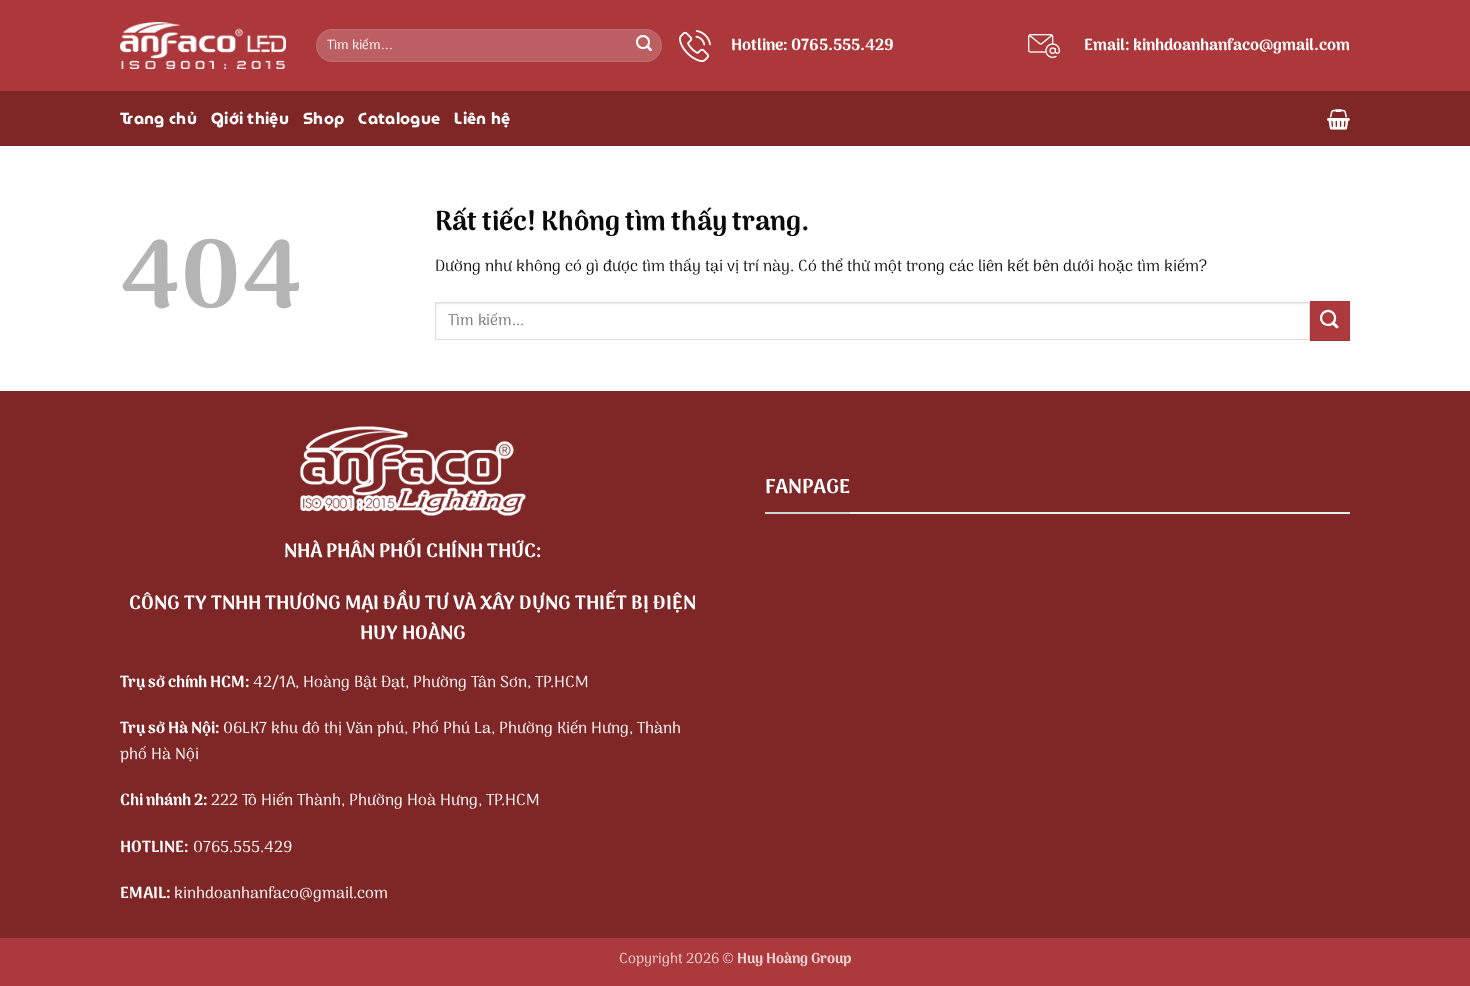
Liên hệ (482, 118)
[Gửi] (644, 46)
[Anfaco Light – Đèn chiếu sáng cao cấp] (203, 45)
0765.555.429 (242, 848)
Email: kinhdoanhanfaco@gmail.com (1217, 46)
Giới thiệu (250, 118)
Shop (323, 118)
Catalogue (399, 118)
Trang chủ (158, 118)
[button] (1338, 119)
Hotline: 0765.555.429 (812, 46)
